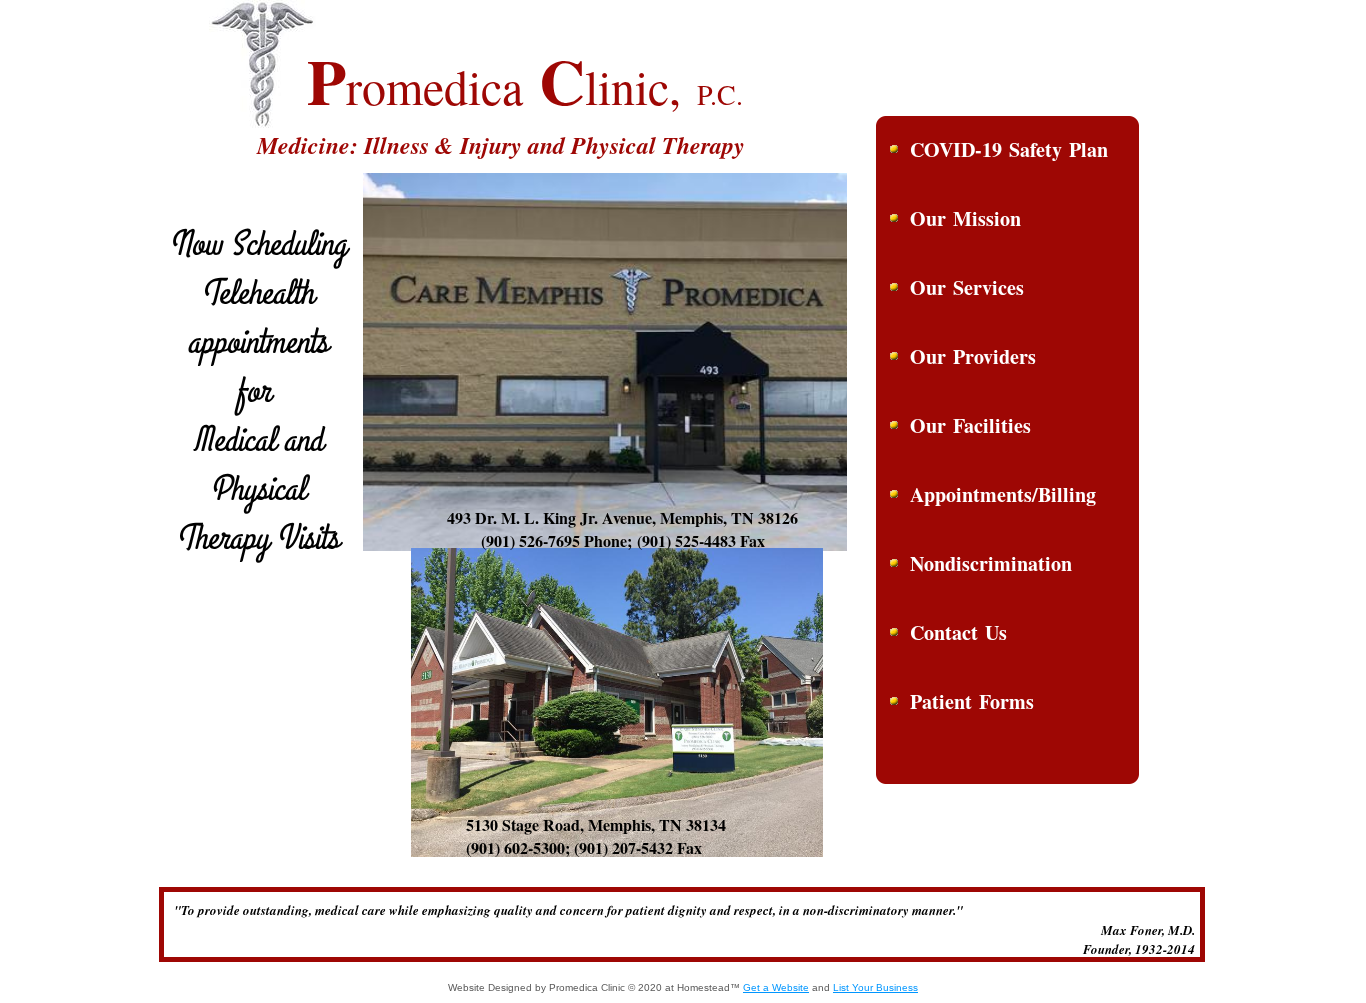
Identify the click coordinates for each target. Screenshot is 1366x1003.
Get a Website (776, 987)
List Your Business (875, 987)
